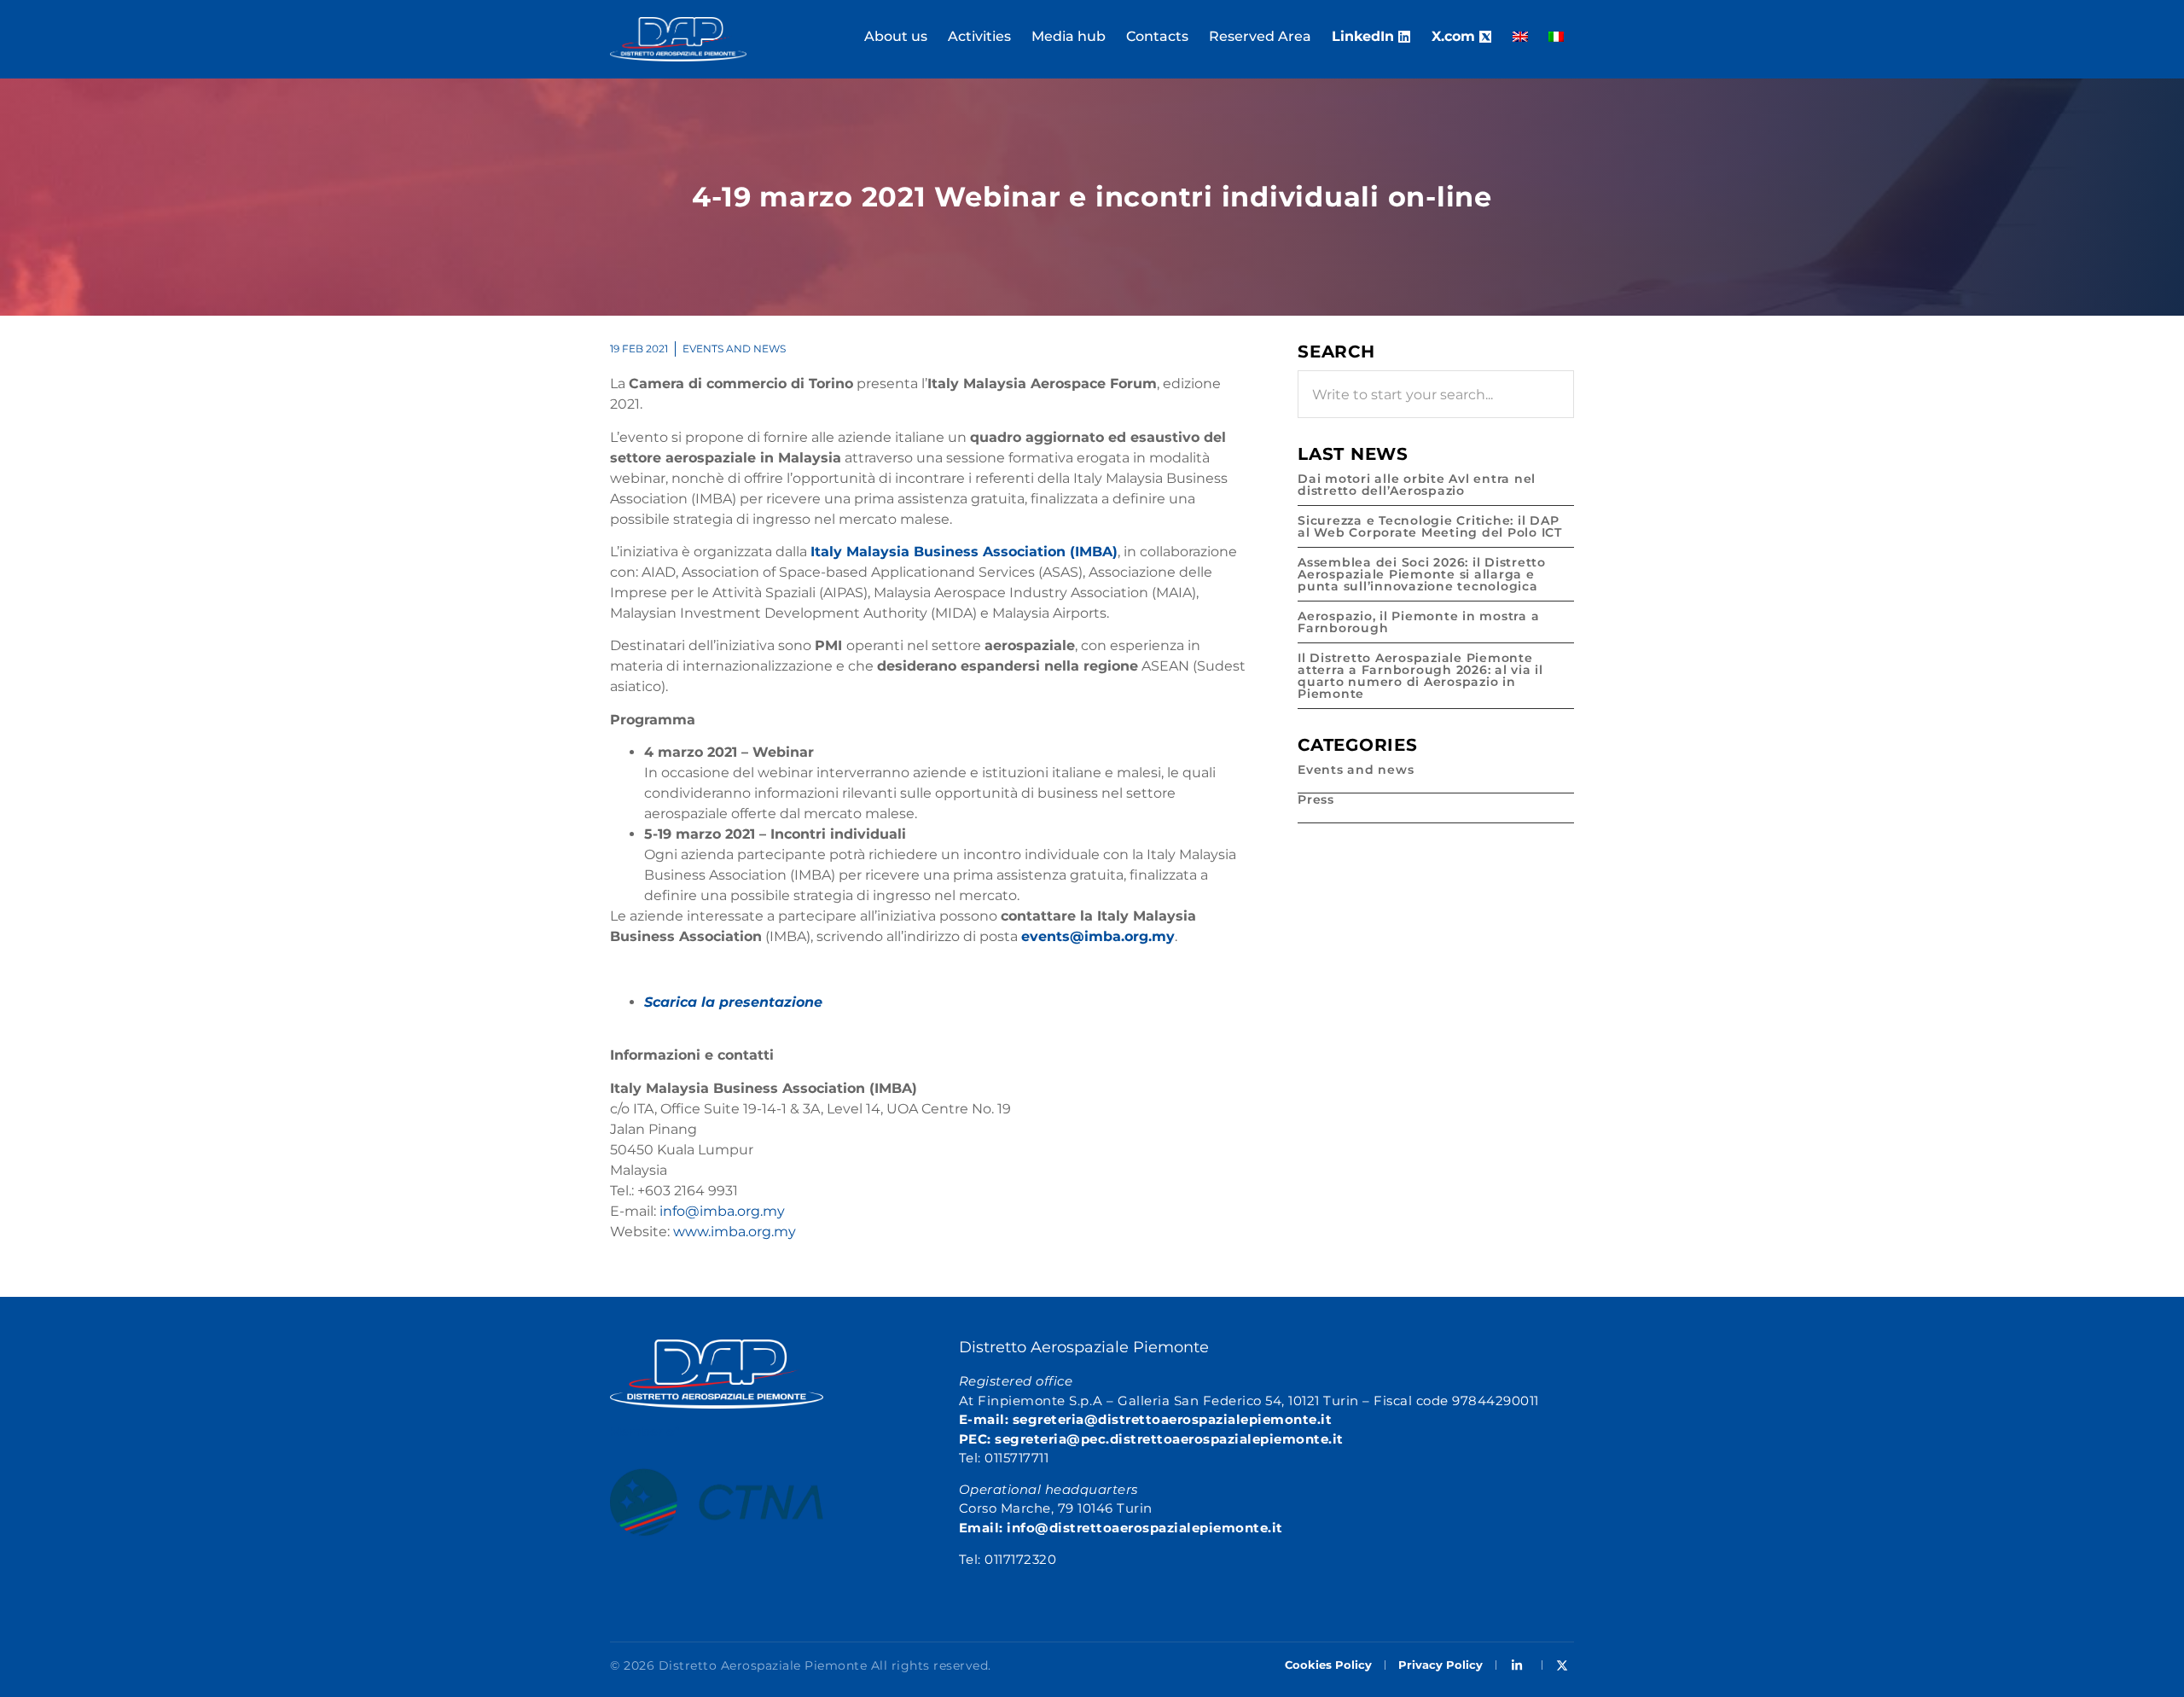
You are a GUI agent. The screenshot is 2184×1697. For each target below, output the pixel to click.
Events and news (734, 349)
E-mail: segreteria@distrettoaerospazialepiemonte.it (1146, 1419)
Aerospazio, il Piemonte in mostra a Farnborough (1418, 622)
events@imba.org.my (1098, 936)
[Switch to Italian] (1556, 37)
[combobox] (1436, 394)
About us (896, 36)
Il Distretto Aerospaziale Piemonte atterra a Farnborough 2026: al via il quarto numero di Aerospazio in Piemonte (1420, 676)
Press (1316, 799)
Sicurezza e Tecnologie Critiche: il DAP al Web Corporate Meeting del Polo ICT (1430, 526)
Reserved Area (1260, 36)
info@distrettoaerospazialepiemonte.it (1145, 1528)
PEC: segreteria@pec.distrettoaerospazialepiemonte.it (1151, 1439)
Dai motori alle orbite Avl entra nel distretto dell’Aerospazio (1417, 485)
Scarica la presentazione (733, 1002)
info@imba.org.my (722, 1211)
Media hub (1069, 36)
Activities (979, 36)
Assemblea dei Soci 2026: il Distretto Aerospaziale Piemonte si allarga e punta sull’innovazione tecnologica (1422, 574)
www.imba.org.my (735, 1232)
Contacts (1157, 36)
